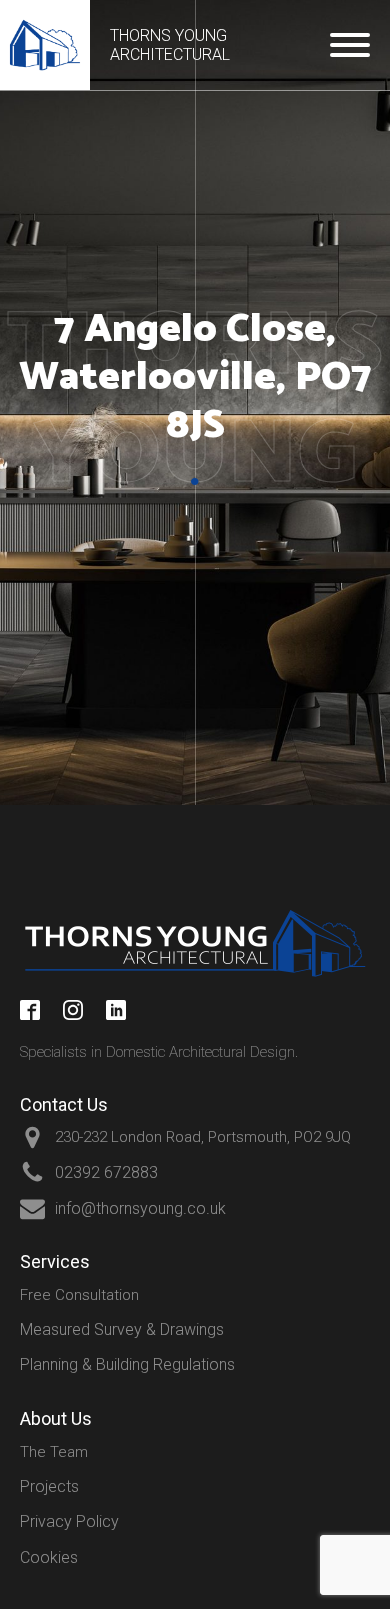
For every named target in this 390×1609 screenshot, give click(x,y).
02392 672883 (106, 1172)
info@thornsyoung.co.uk (140, 1208)
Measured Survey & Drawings (122, 1329)
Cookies (49, 1557)
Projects (49, 1486)
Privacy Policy (69, 1521)
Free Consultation (79, 1295)
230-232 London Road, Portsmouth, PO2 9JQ (203, 1137)
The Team (54, 1452)
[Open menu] (350, 45)
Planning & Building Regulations (127, 1364)
